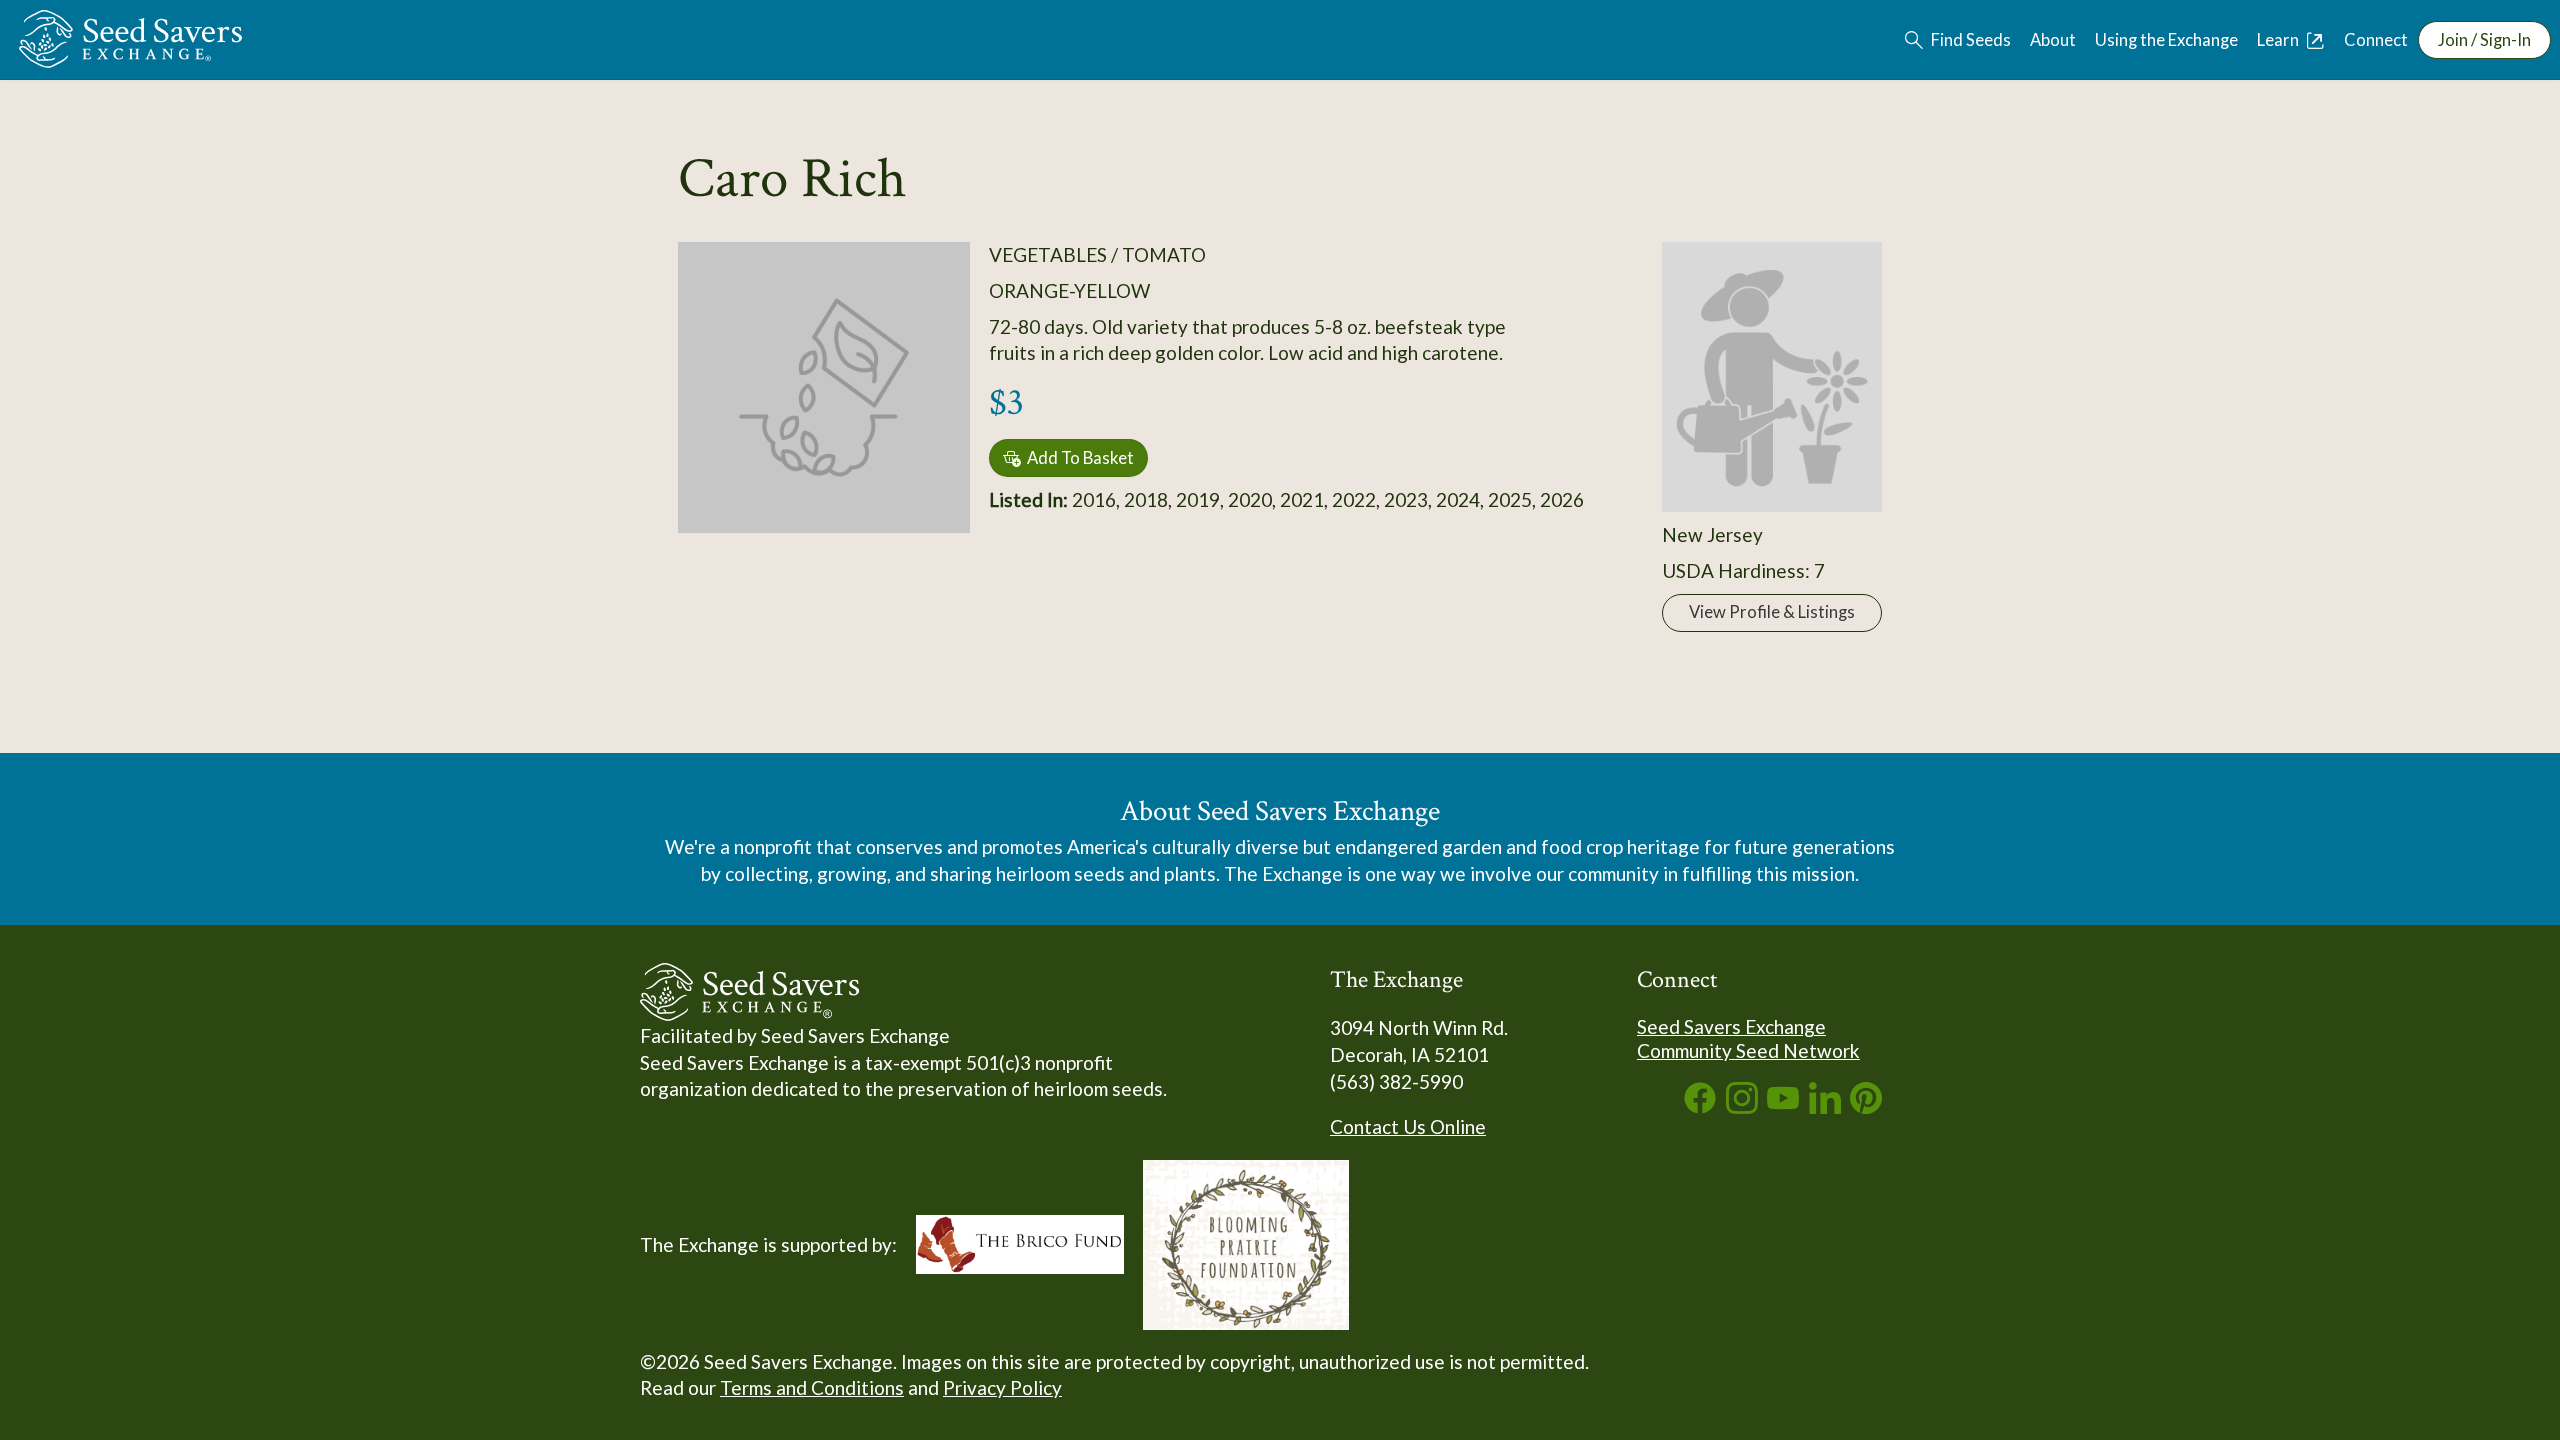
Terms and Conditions (812, 1387)
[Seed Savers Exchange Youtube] (1783, 1106)
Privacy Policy (1002, 1387)
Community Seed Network (1748, 1050)
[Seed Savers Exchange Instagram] (1742, 1106)
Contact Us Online (1408, 1126)
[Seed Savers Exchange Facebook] (1700, 1106)
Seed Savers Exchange (1731, 1026)
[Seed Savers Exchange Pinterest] (1866, 1106)
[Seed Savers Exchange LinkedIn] (1825, 1106)
